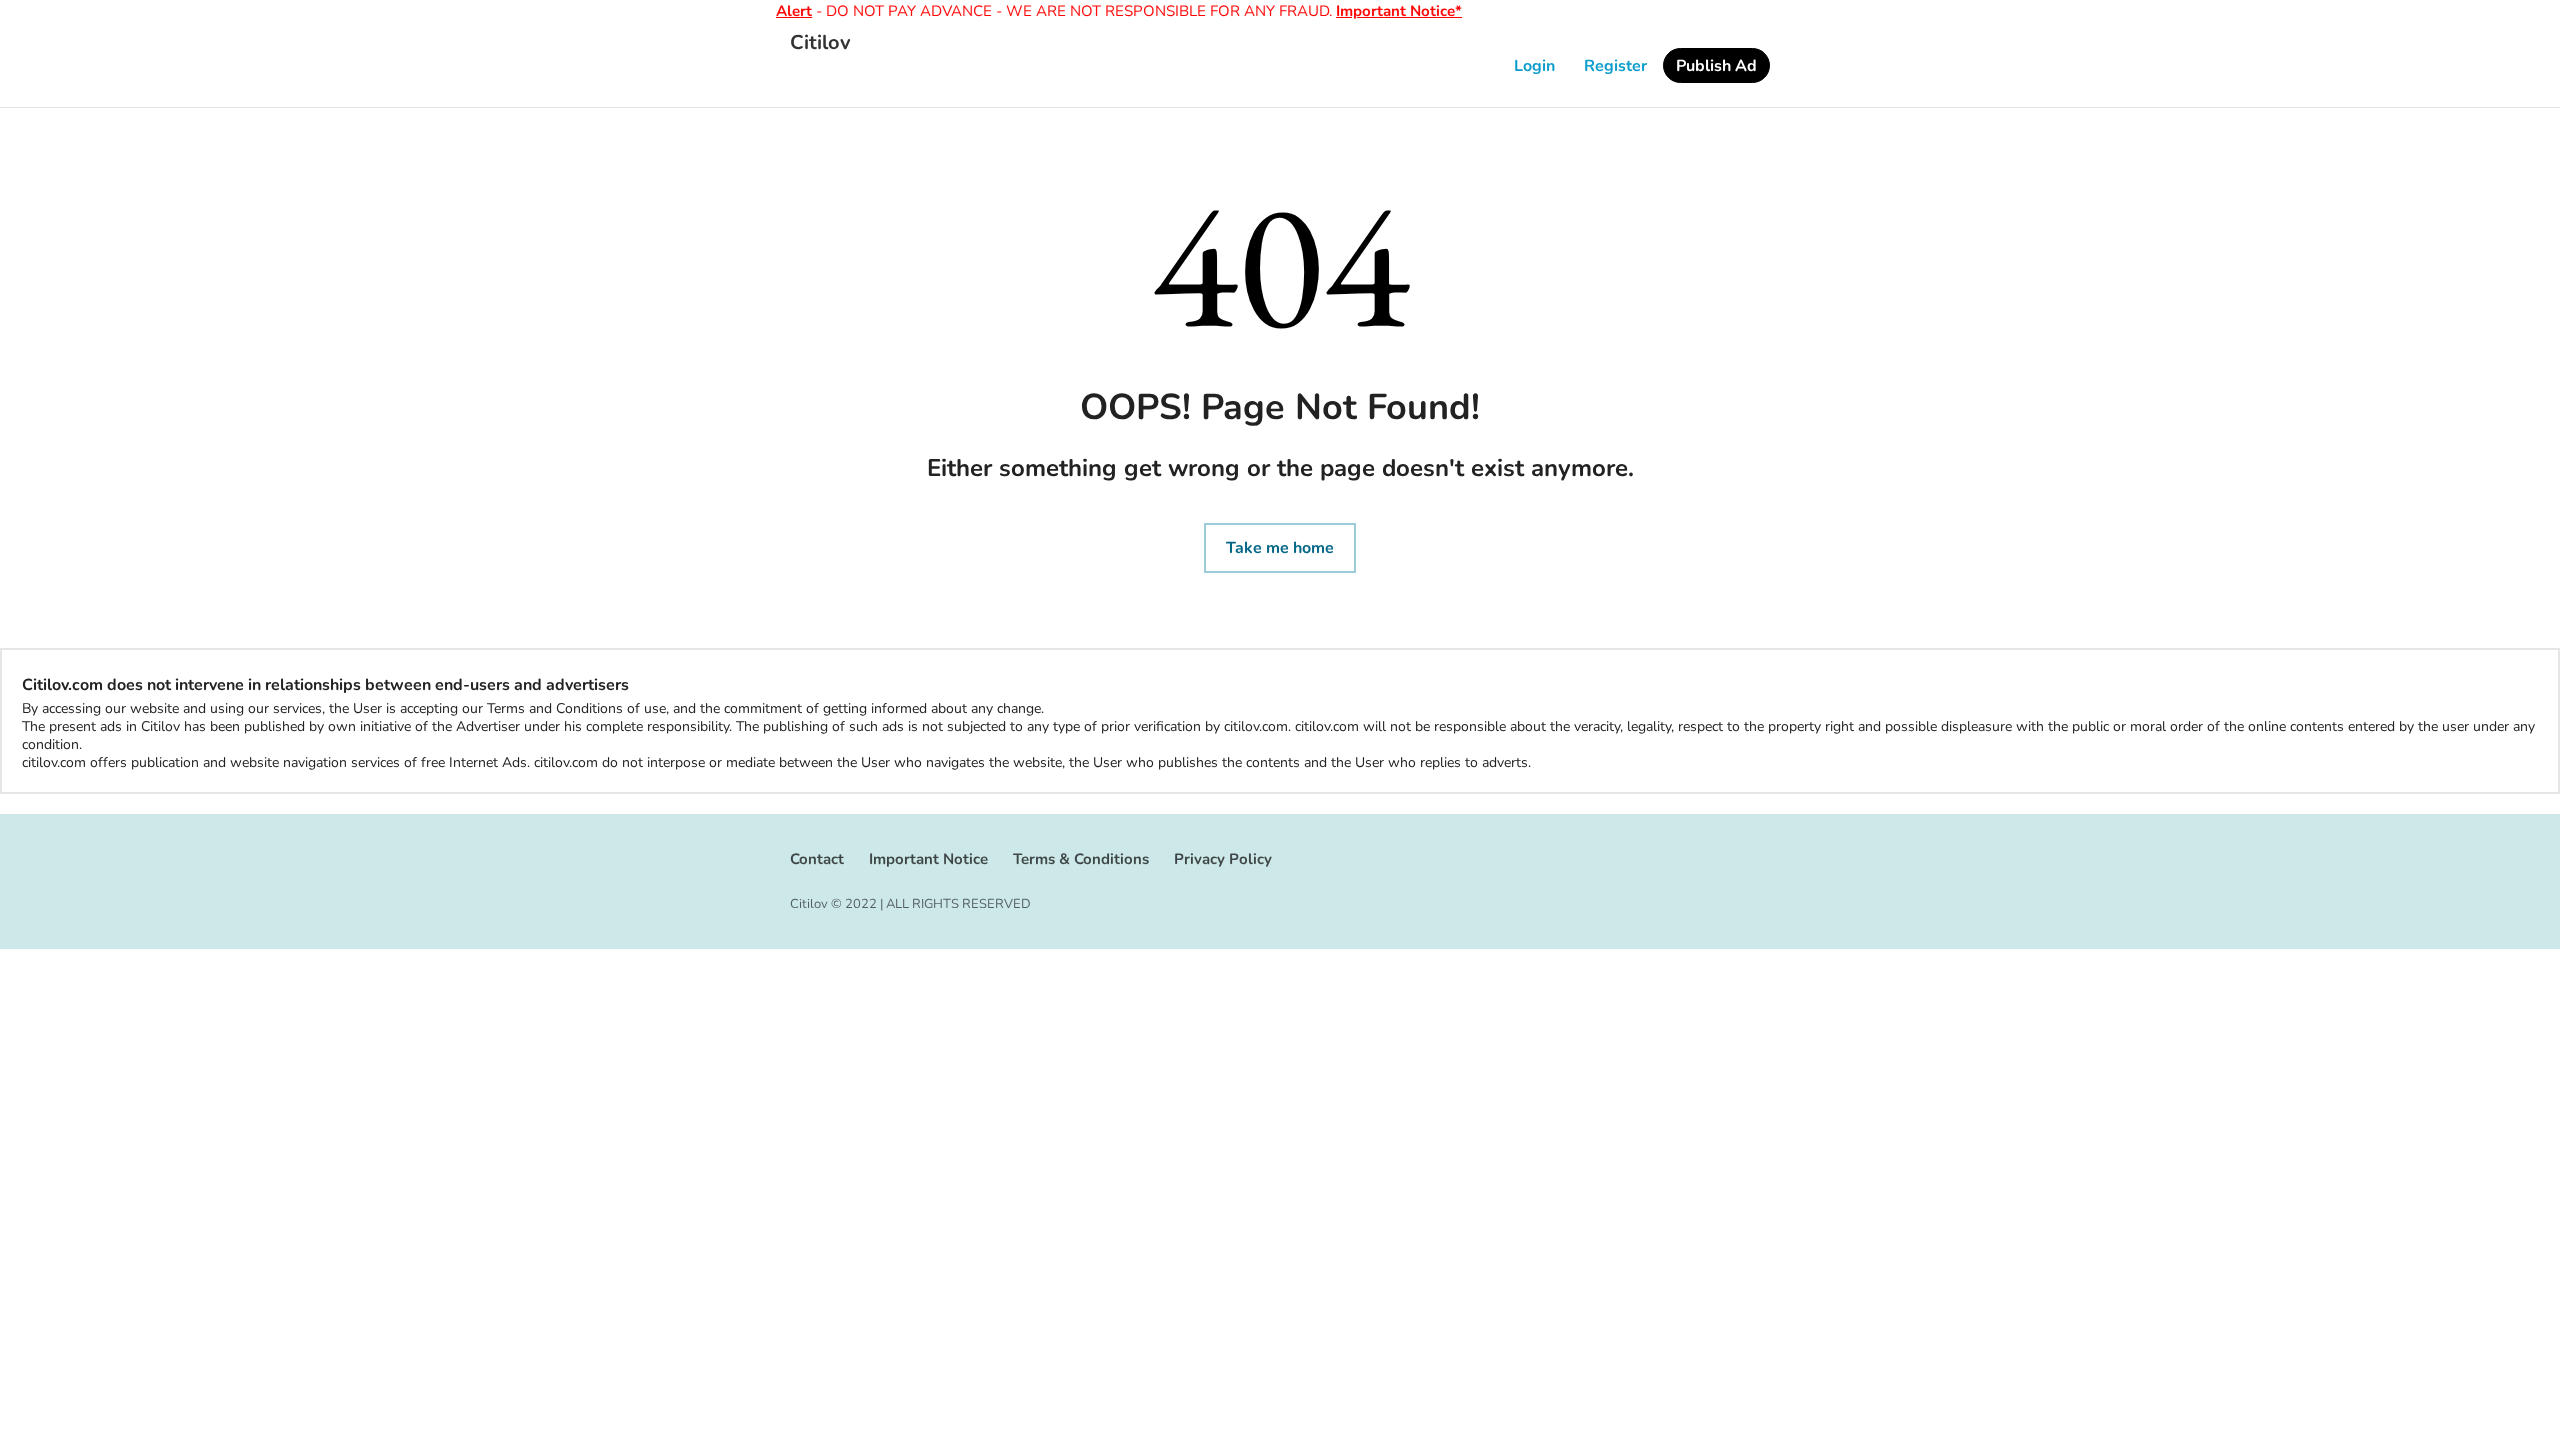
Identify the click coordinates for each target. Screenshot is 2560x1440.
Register (1615, 66)
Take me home (1280, 548)
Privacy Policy (1223, 859)
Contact (817, 859)
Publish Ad (1716, 66)
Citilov (820, 43)
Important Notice (928, 859)
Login (1534, 66)
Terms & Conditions (1081, 859)
